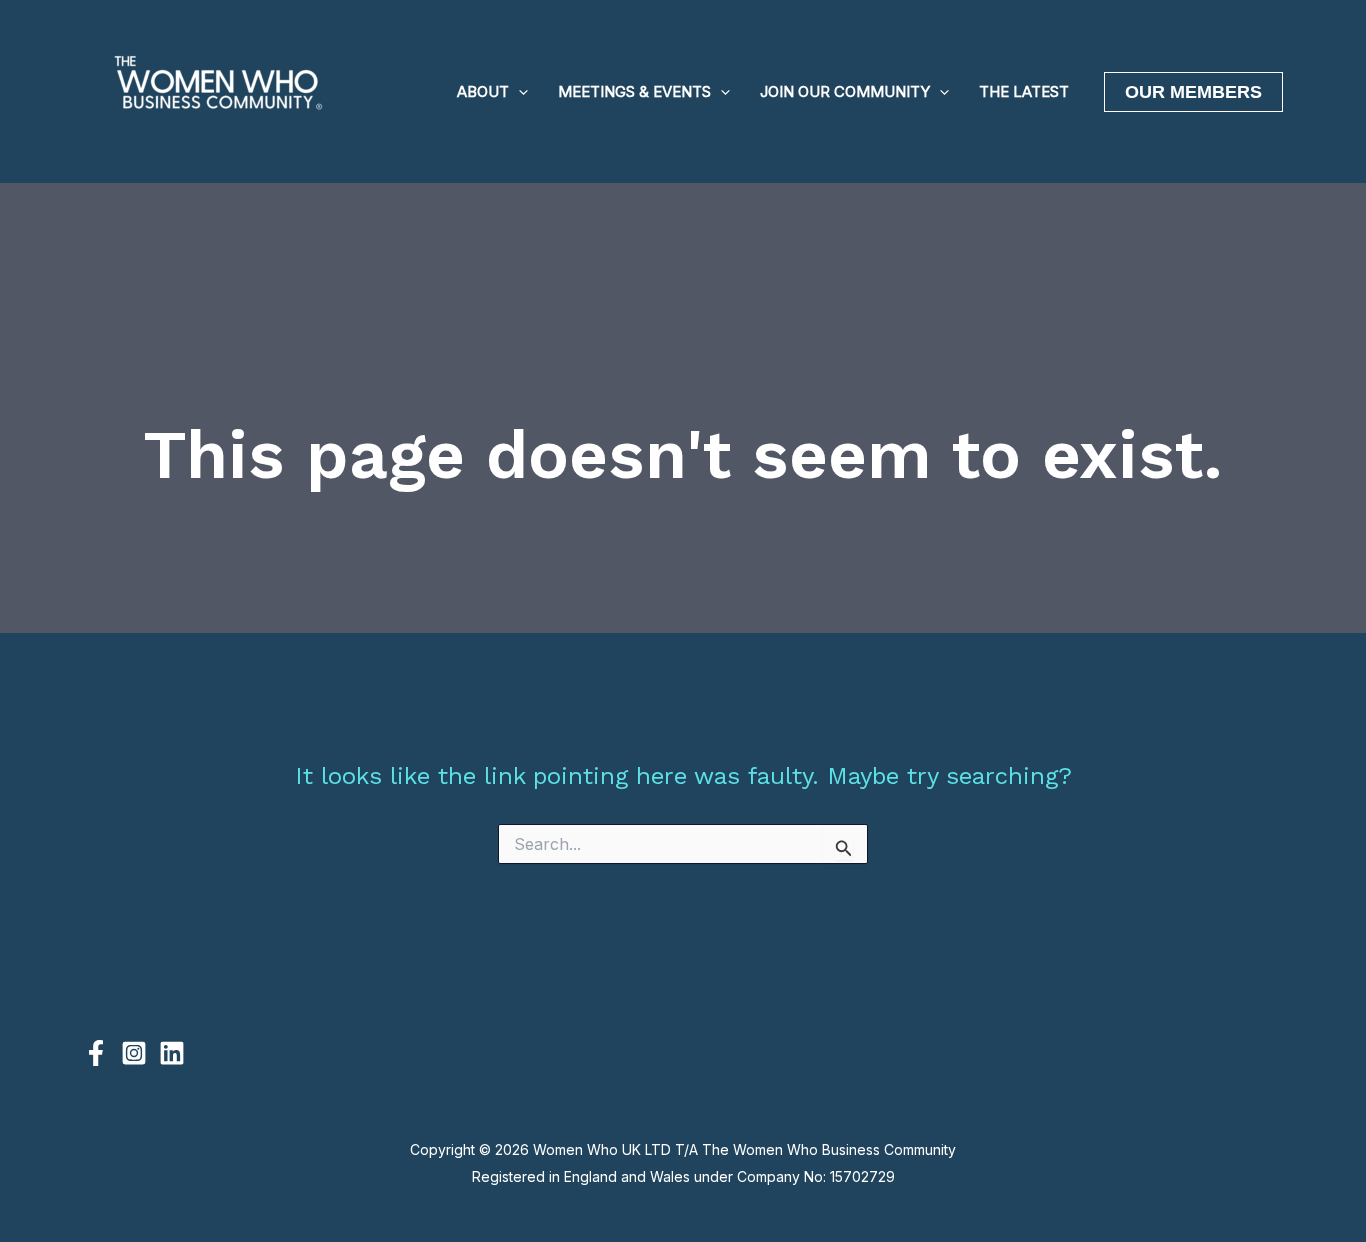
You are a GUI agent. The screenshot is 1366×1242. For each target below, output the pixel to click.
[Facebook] (96, 1053)
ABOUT (483, 91)
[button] (518, 92)
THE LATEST (1024, 91)
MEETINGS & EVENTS (634, 91)
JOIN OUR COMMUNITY (845, 91)
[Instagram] (134, 1053)
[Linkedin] (172, 1053)
